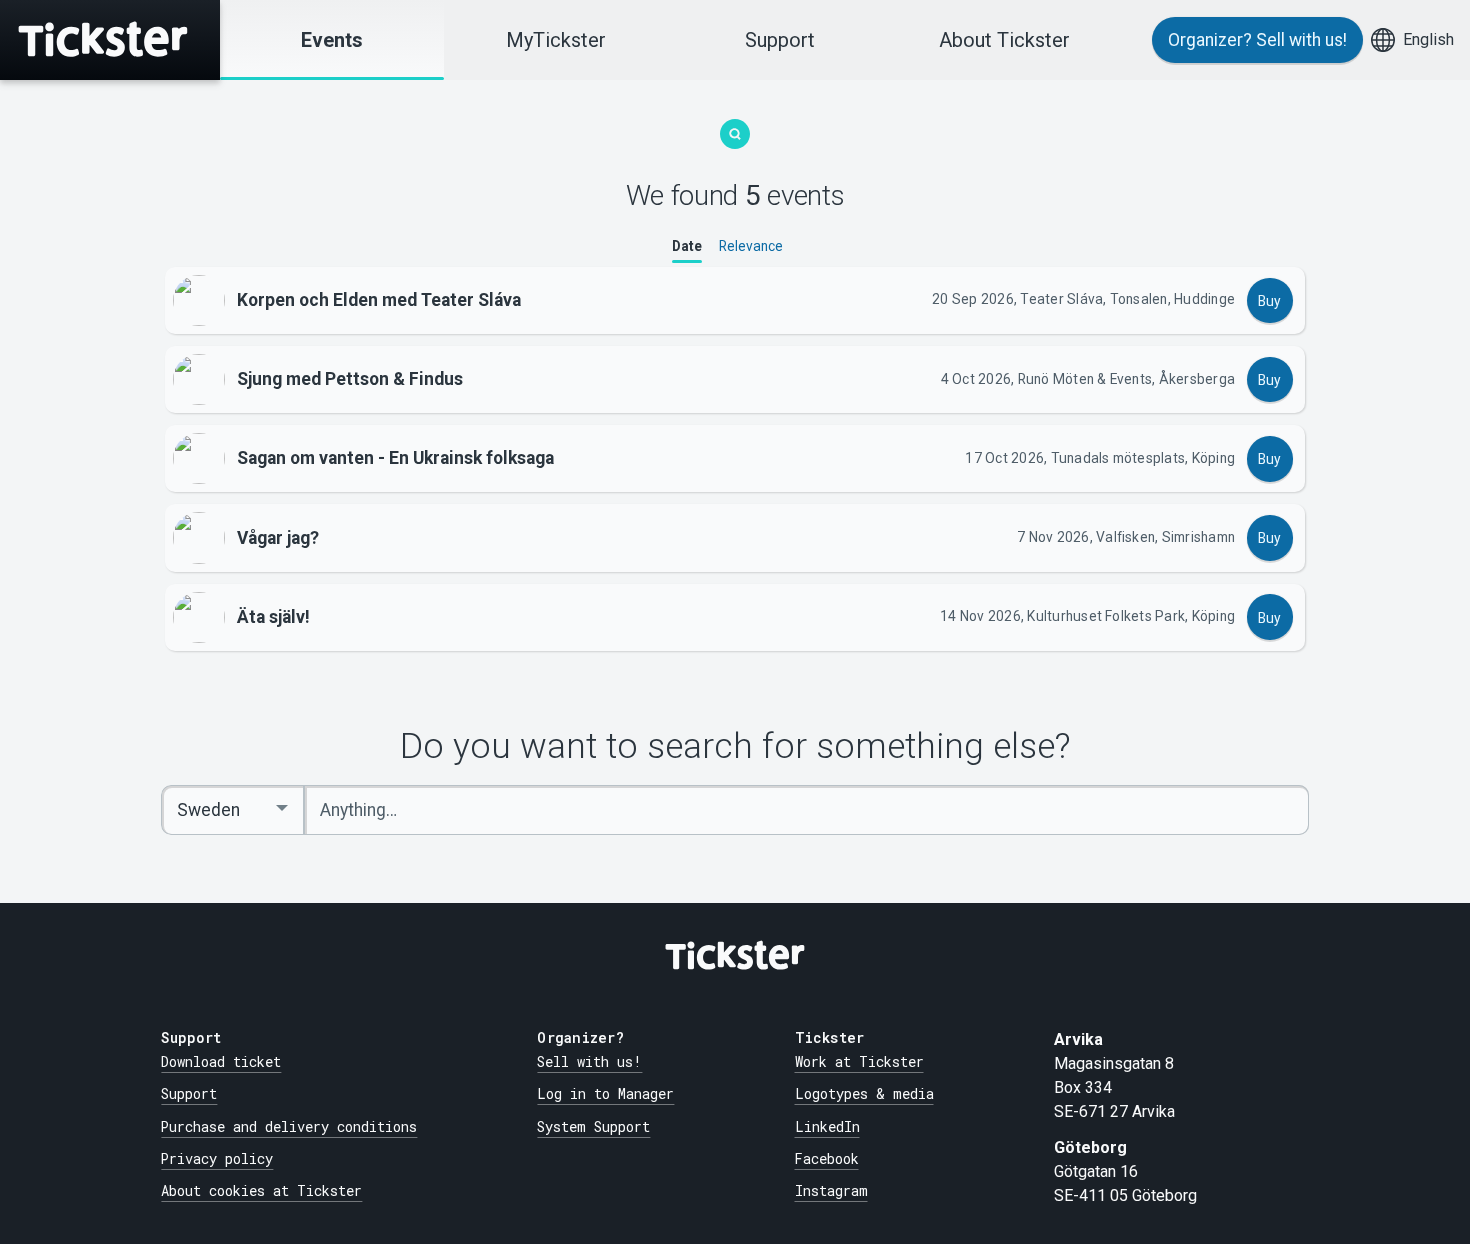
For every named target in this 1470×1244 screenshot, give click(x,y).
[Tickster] (110, 40)
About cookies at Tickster (261, 1191)
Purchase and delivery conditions (289, 1127)
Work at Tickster (859, 1062)
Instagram (831, 1191)
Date (687, 247)
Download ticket (221, 1062)
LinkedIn (827, 1127)
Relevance (751, 247)
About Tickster (1004, 40)
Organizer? (1257, 40)
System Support (593, 1127)
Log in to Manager (605, 1094)
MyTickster (556, 40)
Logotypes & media (864, 1094)
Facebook (827, 1159)
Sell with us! (589, 1062)
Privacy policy (217, 1159)
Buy (1269, 301)
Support (780, 40)
